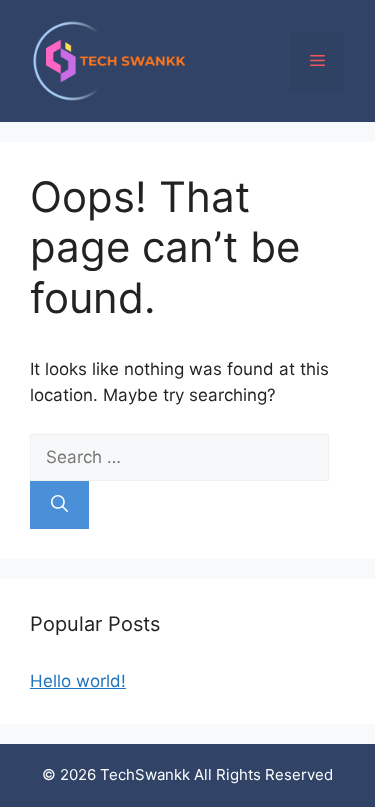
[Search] (59, 505)
